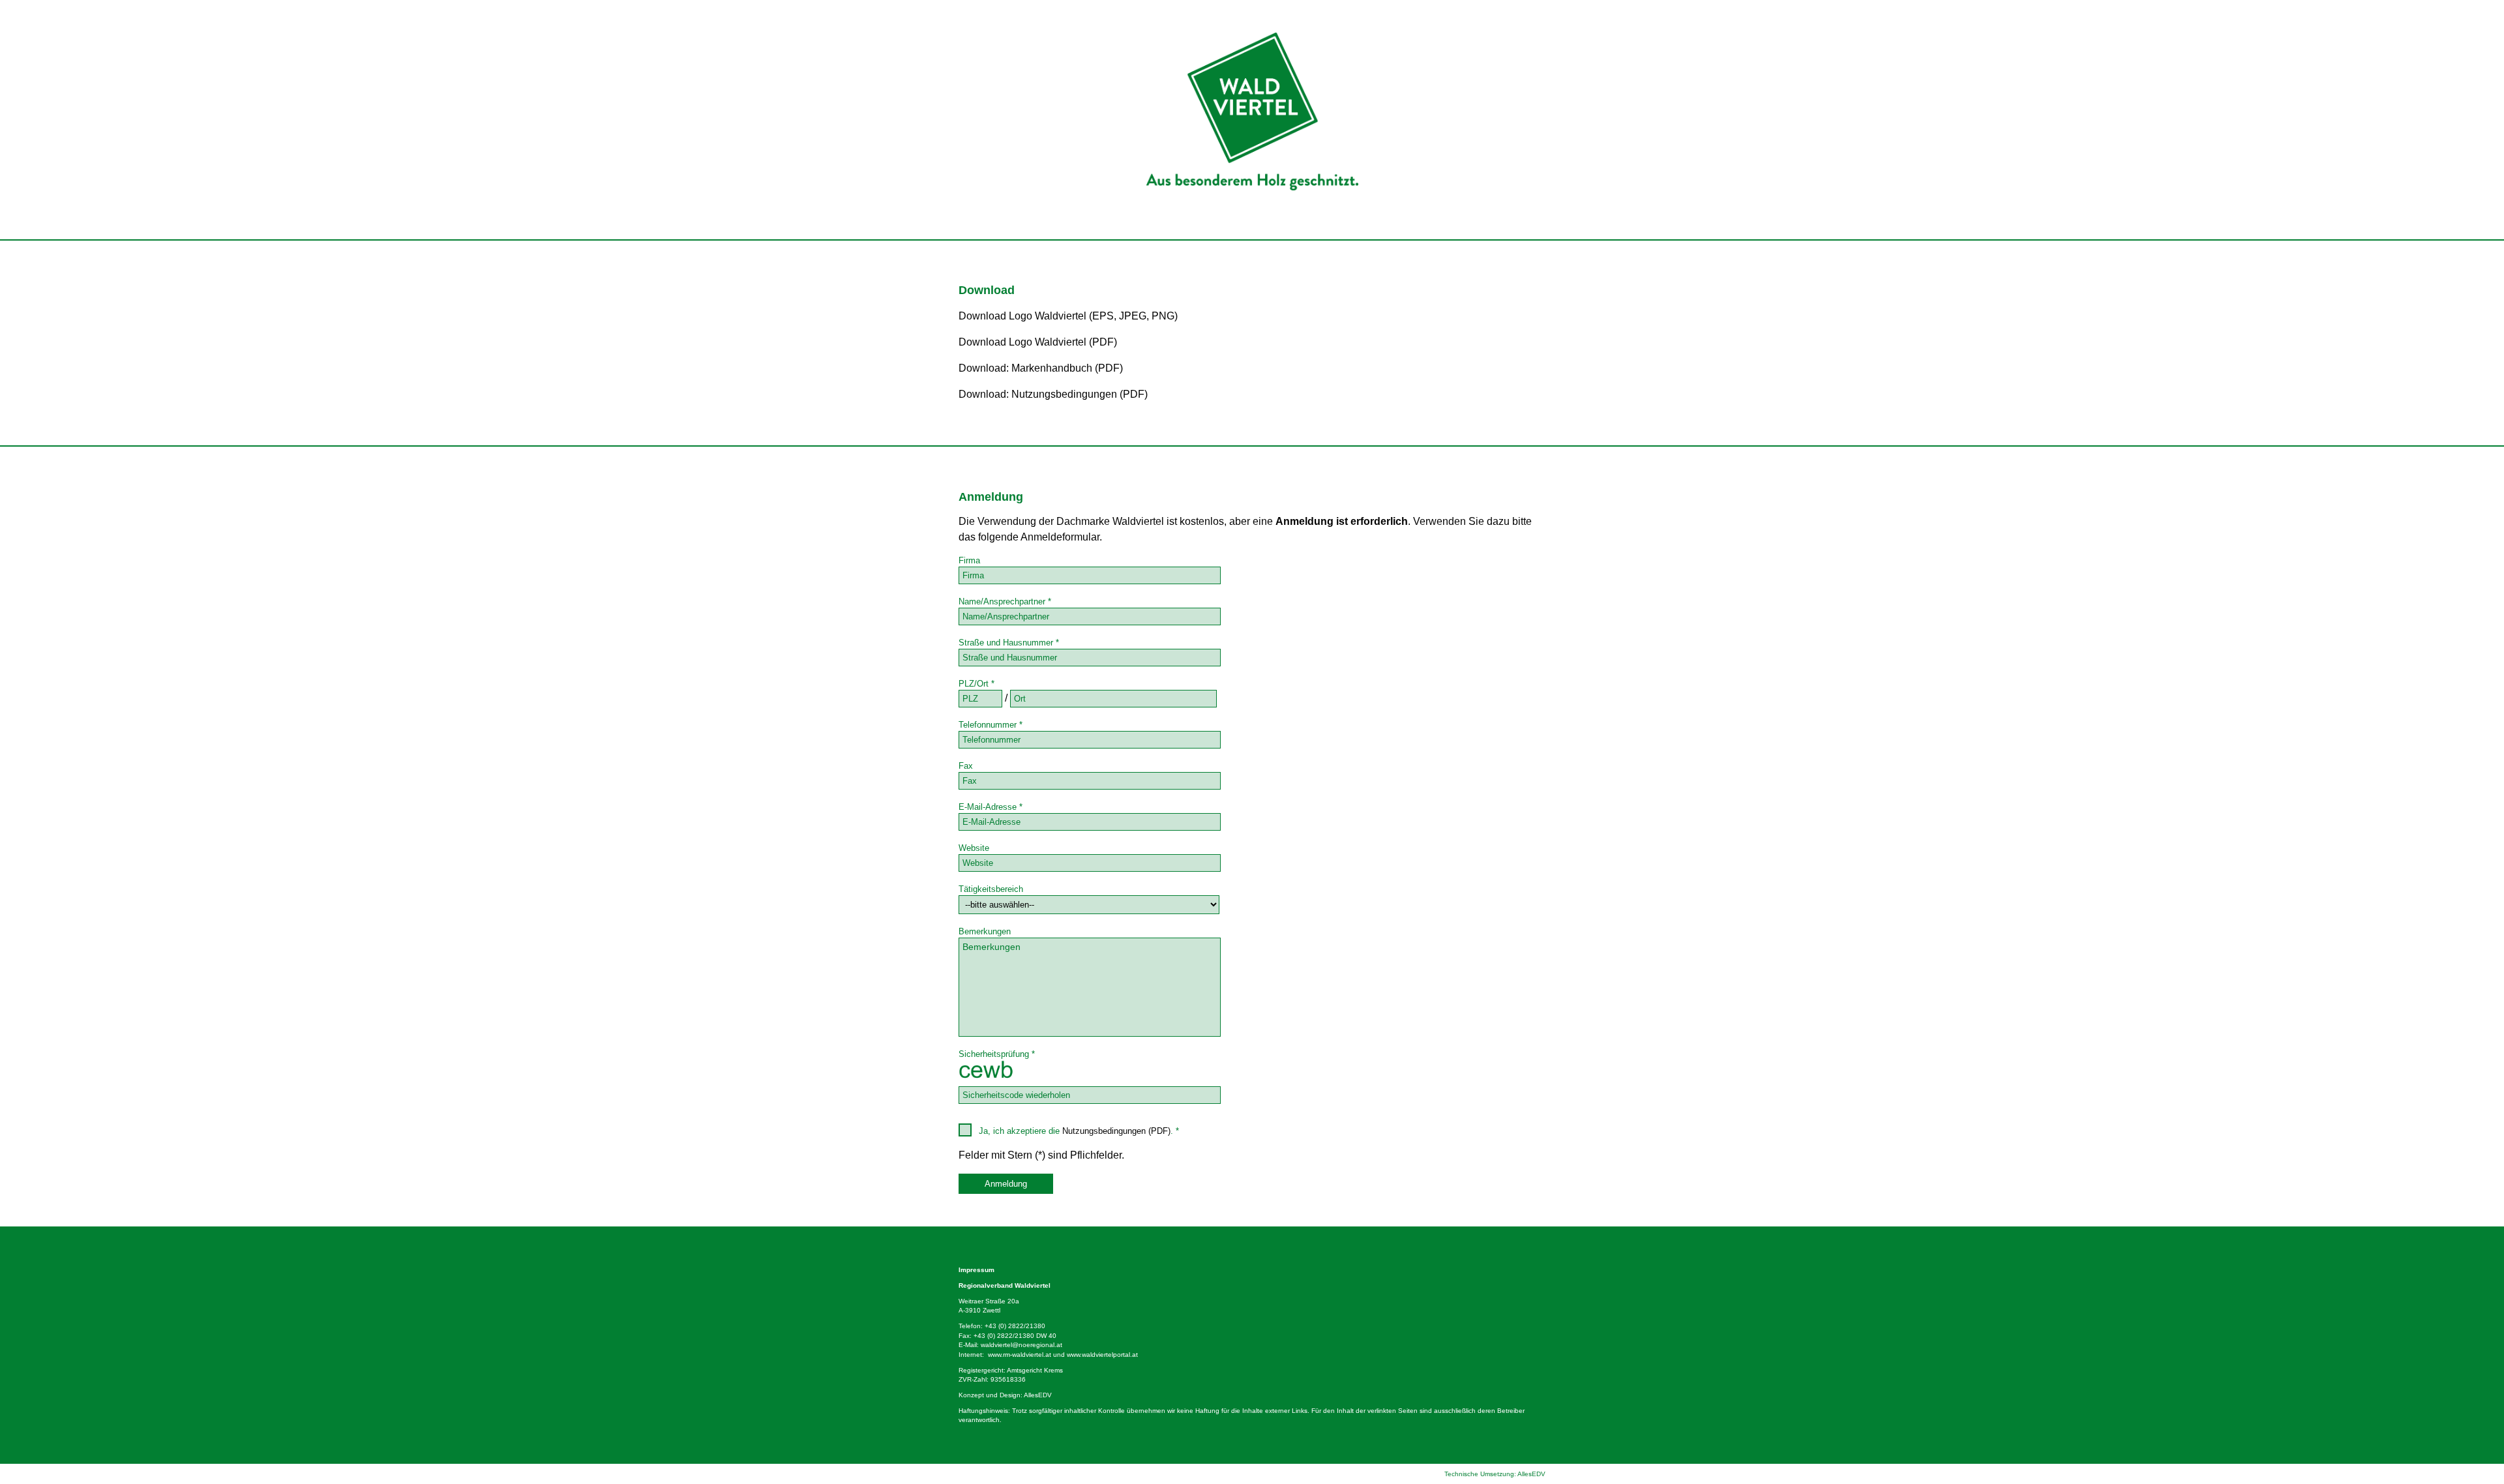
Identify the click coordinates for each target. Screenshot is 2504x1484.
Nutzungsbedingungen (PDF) (1116, 1131)
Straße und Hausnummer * (1009, 643)
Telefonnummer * (991, 725)
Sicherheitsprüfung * (997, 1054)
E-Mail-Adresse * (991, 807)
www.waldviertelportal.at (1102, 1355)
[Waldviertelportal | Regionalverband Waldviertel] (1252, 236)
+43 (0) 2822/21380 (1015, 1326)
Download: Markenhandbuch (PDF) (1041, 368)
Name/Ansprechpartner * (1005, 601)
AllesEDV (1038, 1395)
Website (974, 848)
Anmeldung (1006, 1184)
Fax (966, 766)
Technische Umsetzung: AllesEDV (1495, 1474)
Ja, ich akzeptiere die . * (1076, 1131)
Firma (969, 560)
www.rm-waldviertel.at (1020, 1355)
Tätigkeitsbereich (991, 889)
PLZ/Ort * (976, 684)
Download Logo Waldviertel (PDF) (1038, 342)
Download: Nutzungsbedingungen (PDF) (1053, 394)
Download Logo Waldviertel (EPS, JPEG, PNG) (1068, 316)
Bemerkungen (985, 931)
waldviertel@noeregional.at (1021, 1345)
